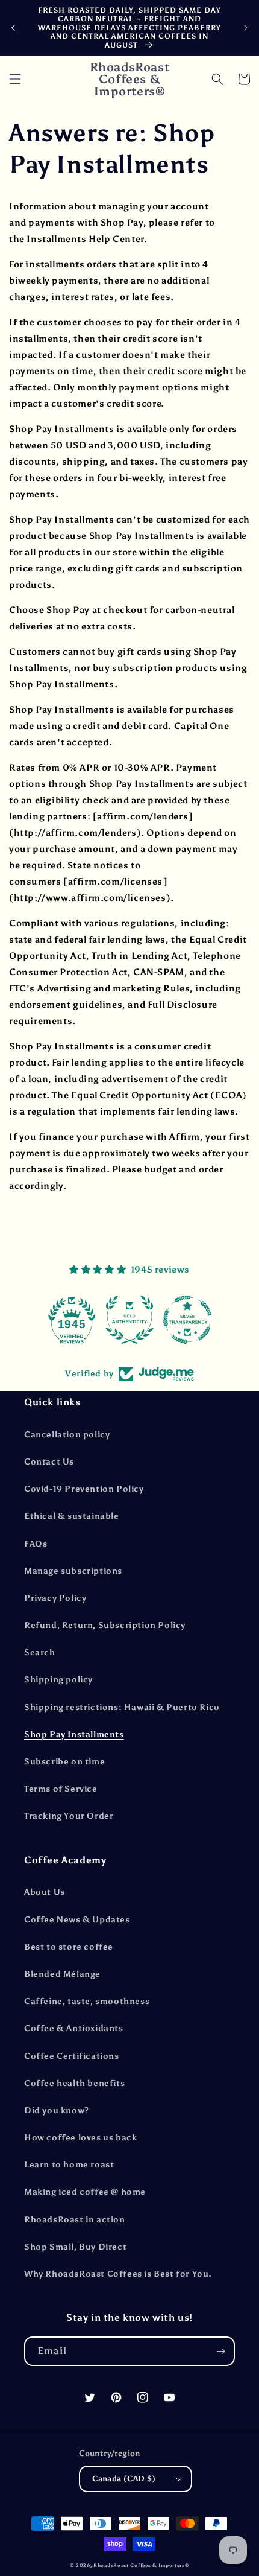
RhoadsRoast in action (75, 2220)
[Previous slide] (13, 28)
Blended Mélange (62, 1974)
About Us (45, 1892)
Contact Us (49, 1462)
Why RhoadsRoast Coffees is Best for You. (118, 2274)
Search (40, 1652)
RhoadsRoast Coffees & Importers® (141, 2565)
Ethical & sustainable (72, 1516)
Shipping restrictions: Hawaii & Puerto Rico (122, 1707)
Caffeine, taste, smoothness (87, 2001)
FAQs (36, 1544)
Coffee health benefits (74, 2083)
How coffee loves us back (80, 2138)
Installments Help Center (85, 239)
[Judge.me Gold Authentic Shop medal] (128, 1320)
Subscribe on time (64, 1762)
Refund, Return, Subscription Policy (105, 1625)
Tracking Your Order (69, 1816)
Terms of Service (61, 1789)
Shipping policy (58, 1680)
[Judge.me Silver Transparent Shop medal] (186, 1320)
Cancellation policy (67, 1435)
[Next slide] (246, 28)
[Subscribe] (220, 2351)
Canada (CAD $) (124, 2479)
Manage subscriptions (73, 1571)
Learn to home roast (69, 2165)
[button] (15, 79)
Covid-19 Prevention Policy (84, 1489)
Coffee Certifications (72, 2056)
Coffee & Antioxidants (74, 2028)
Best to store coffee (69, 1947)
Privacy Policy (55, 1598)
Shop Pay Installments (74, 1735)
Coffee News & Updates (77, 1920)
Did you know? (57, 2110)
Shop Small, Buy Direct (75, 2247)
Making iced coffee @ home (85, 2192)
